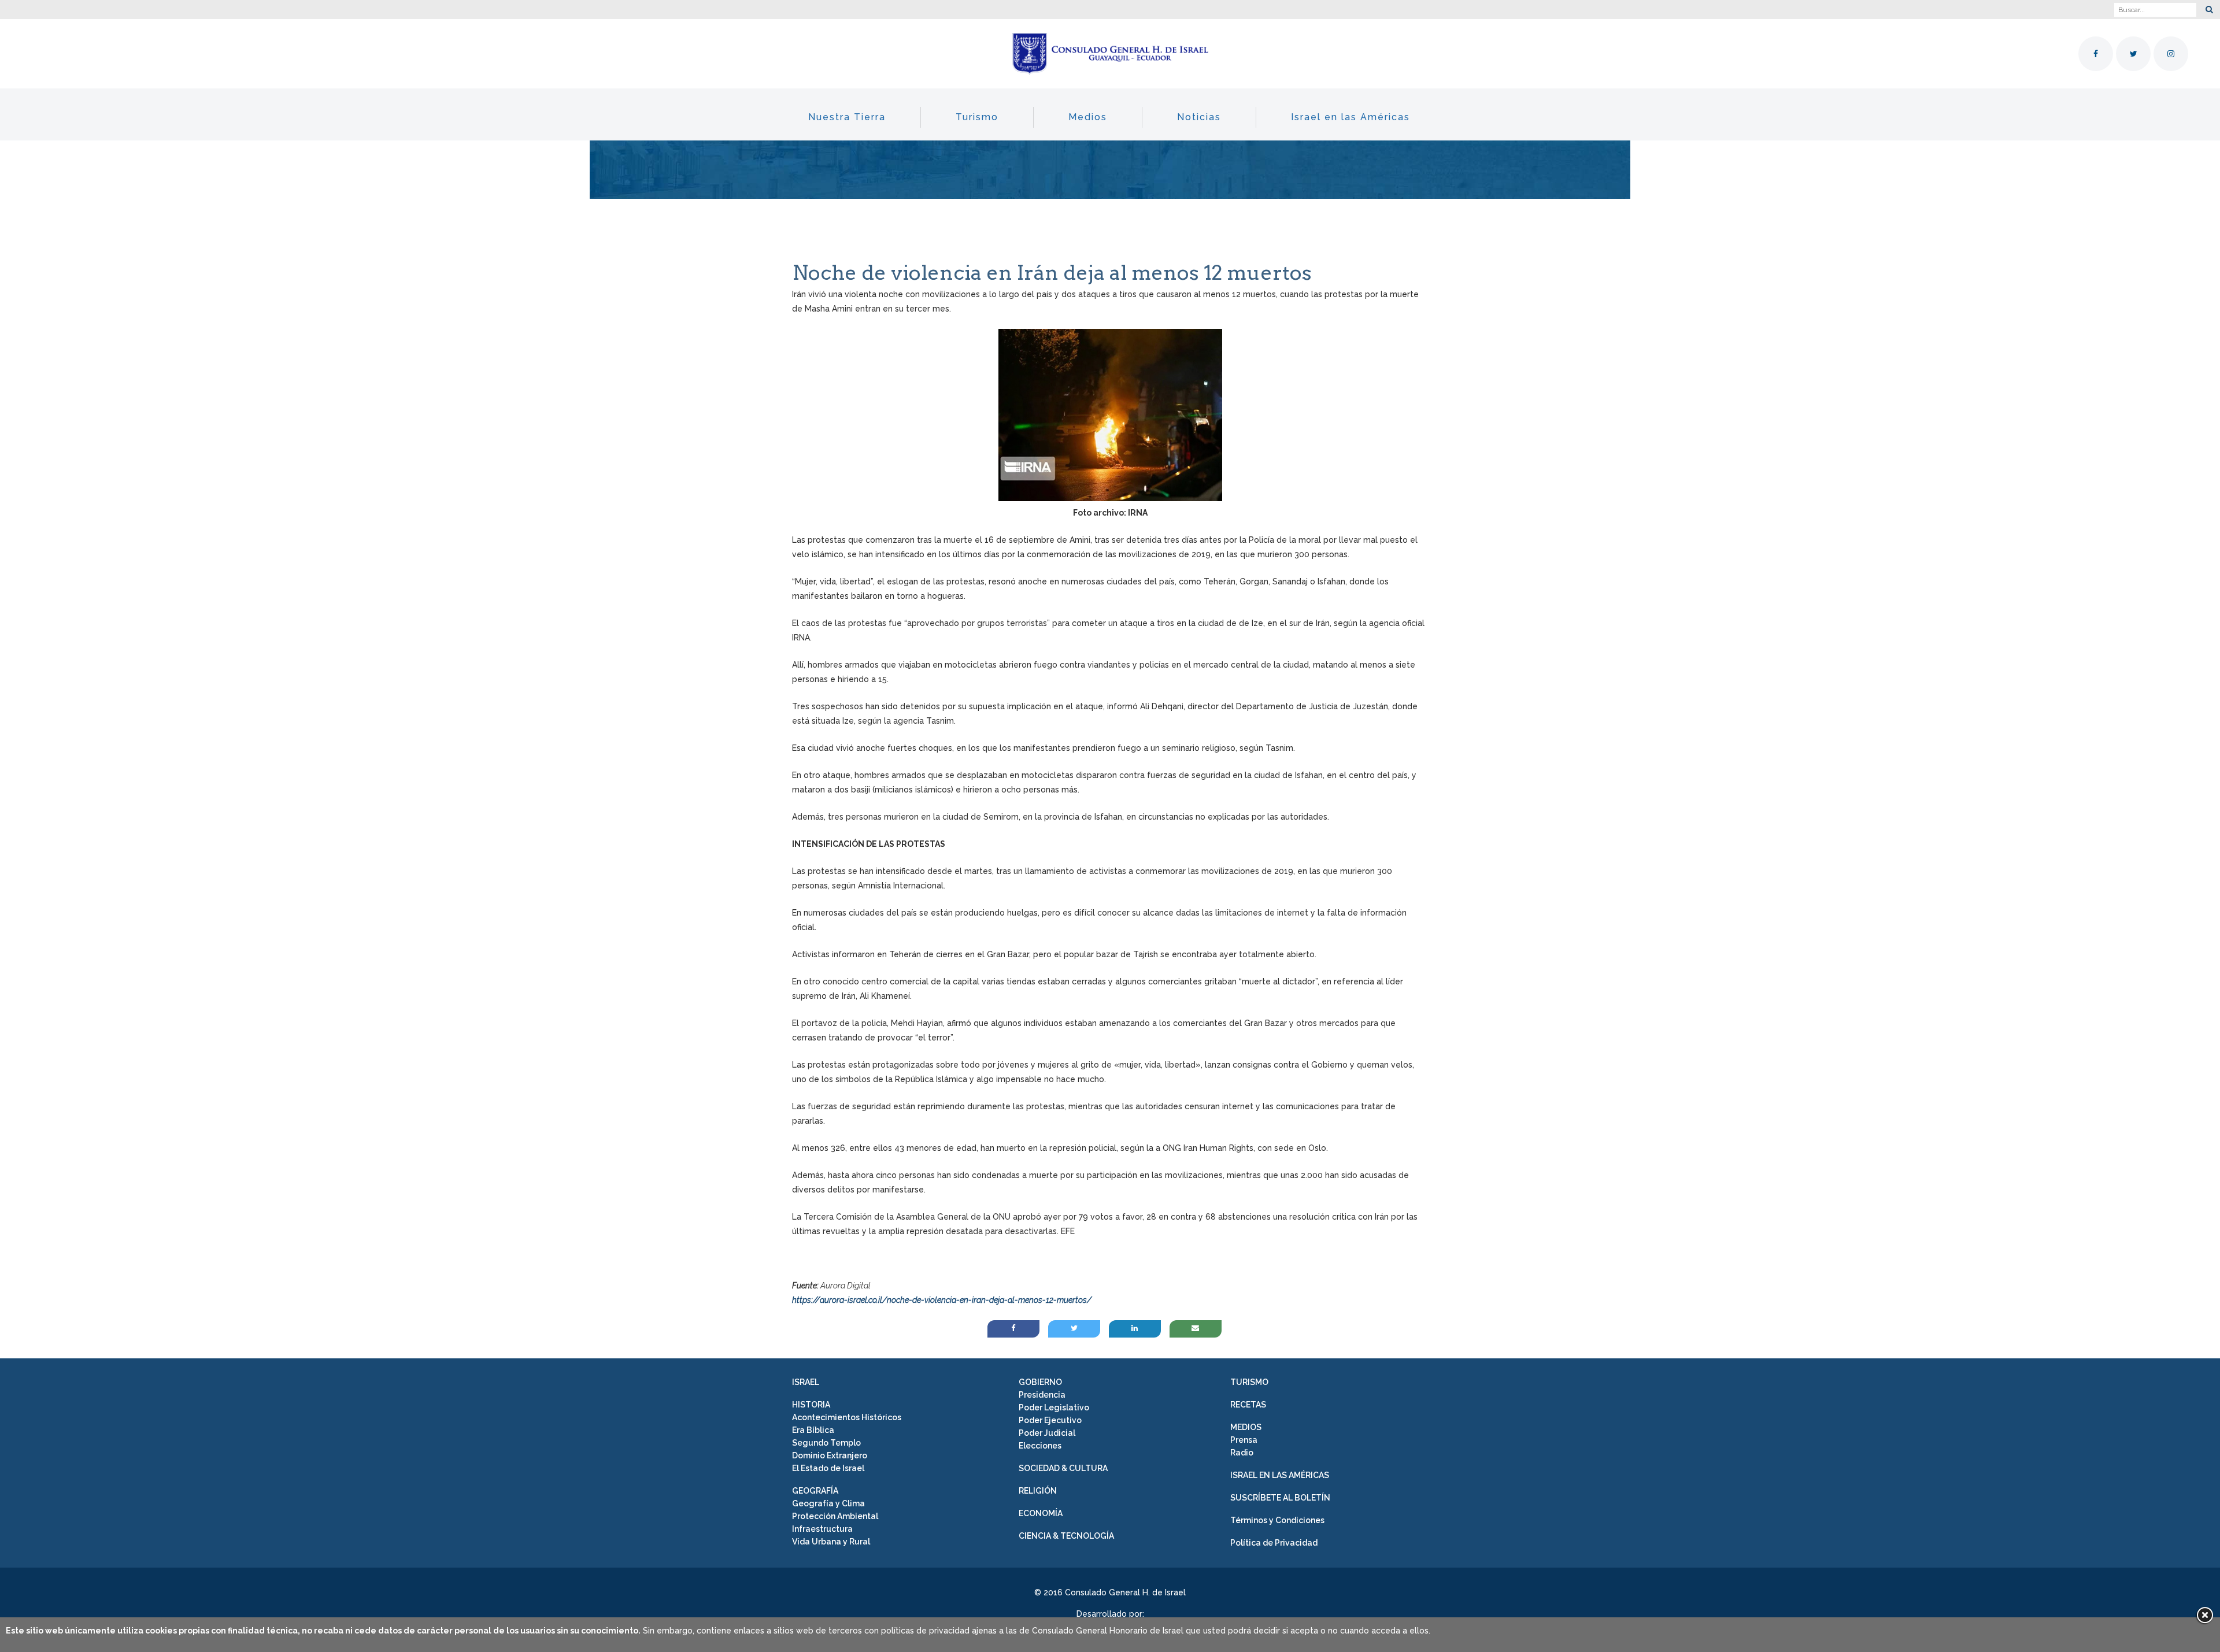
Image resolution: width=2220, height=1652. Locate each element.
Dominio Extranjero (830, 1455)
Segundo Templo (826, 1443)
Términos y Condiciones (1277, 1520)
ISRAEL (806, 1382)
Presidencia (1042, 1395)
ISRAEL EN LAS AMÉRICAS (1280, 1475)
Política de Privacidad (1274, 1543)
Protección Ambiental (835, 1516)
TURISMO (1249, 1382)
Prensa (1244, 1440)
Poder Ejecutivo (1050, 1420)
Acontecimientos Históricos (847, 1417)
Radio (1242, 1453)
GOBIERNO (1040, 1382)
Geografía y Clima (828, 1503)
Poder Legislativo (1054, 1407)
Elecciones (1040, 1446)
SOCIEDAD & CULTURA (1063, 1468)
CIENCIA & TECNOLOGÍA (1066, 1536)
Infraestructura (822, 1529)
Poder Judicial (1047, 1433)
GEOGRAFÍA (815, 1491)
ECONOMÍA (1041, 1513)
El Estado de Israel (828, 1468)
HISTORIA (811, 1405)
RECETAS (1248, 1405)
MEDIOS (1246, 1427)
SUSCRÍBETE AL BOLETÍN (1280, 1498)
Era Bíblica (813, 1430)
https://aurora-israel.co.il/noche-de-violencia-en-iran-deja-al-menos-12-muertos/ (942, 1300)
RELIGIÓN (1038, 1491)
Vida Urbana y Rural (831, 1542)
